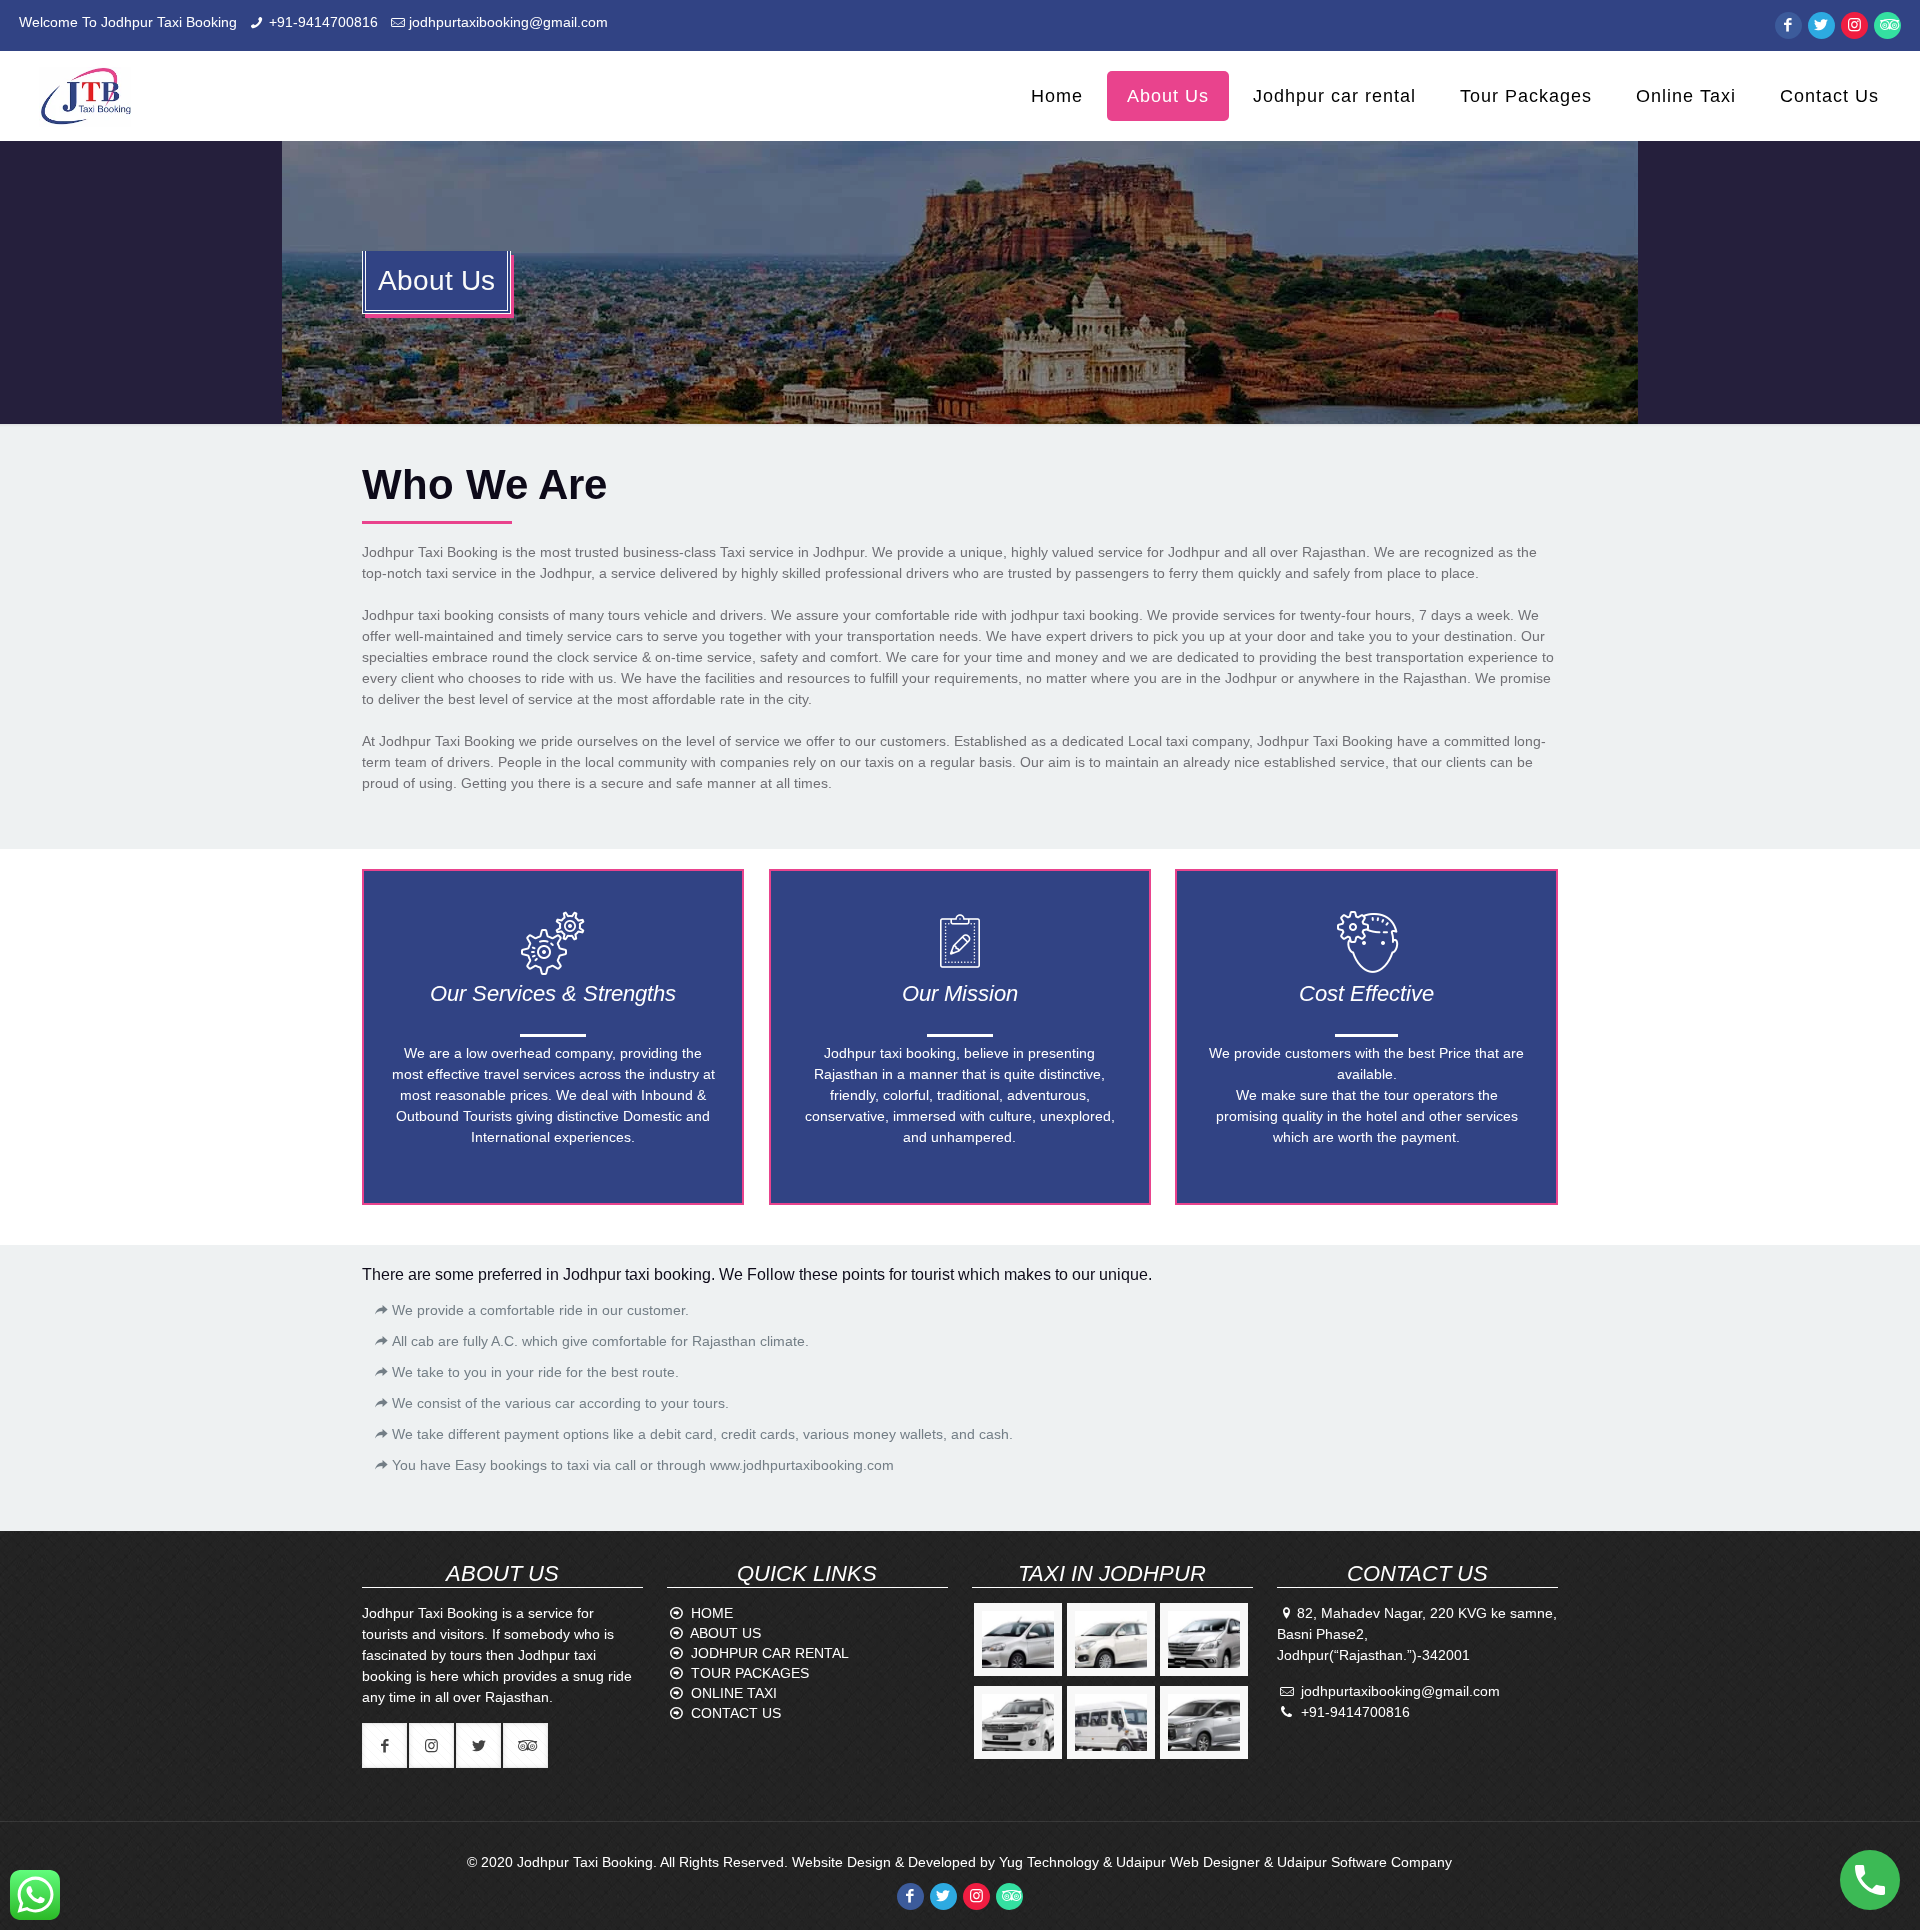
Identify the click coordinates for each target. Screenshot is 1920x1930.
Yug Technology (1049, 1862)
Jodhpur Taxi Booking (585, 1862)
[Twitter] (1821, 24)
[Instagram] (1854, 24)
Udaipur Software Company (1364, 1862)
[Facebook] (1788, 24)
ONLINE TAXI (734, 1693)
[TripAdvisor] (1887, 24)
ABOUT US (725, 1633)
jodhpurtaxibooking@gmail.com (508, 22)
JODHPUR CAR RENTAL (770, 1653)
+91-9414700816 (323, 22)
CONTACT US (736, 1713)
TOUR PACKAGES (750, 1673)
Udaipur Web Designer (1188, 1862)
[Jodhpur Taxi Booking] (85, 96)
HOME (712, 1613)
